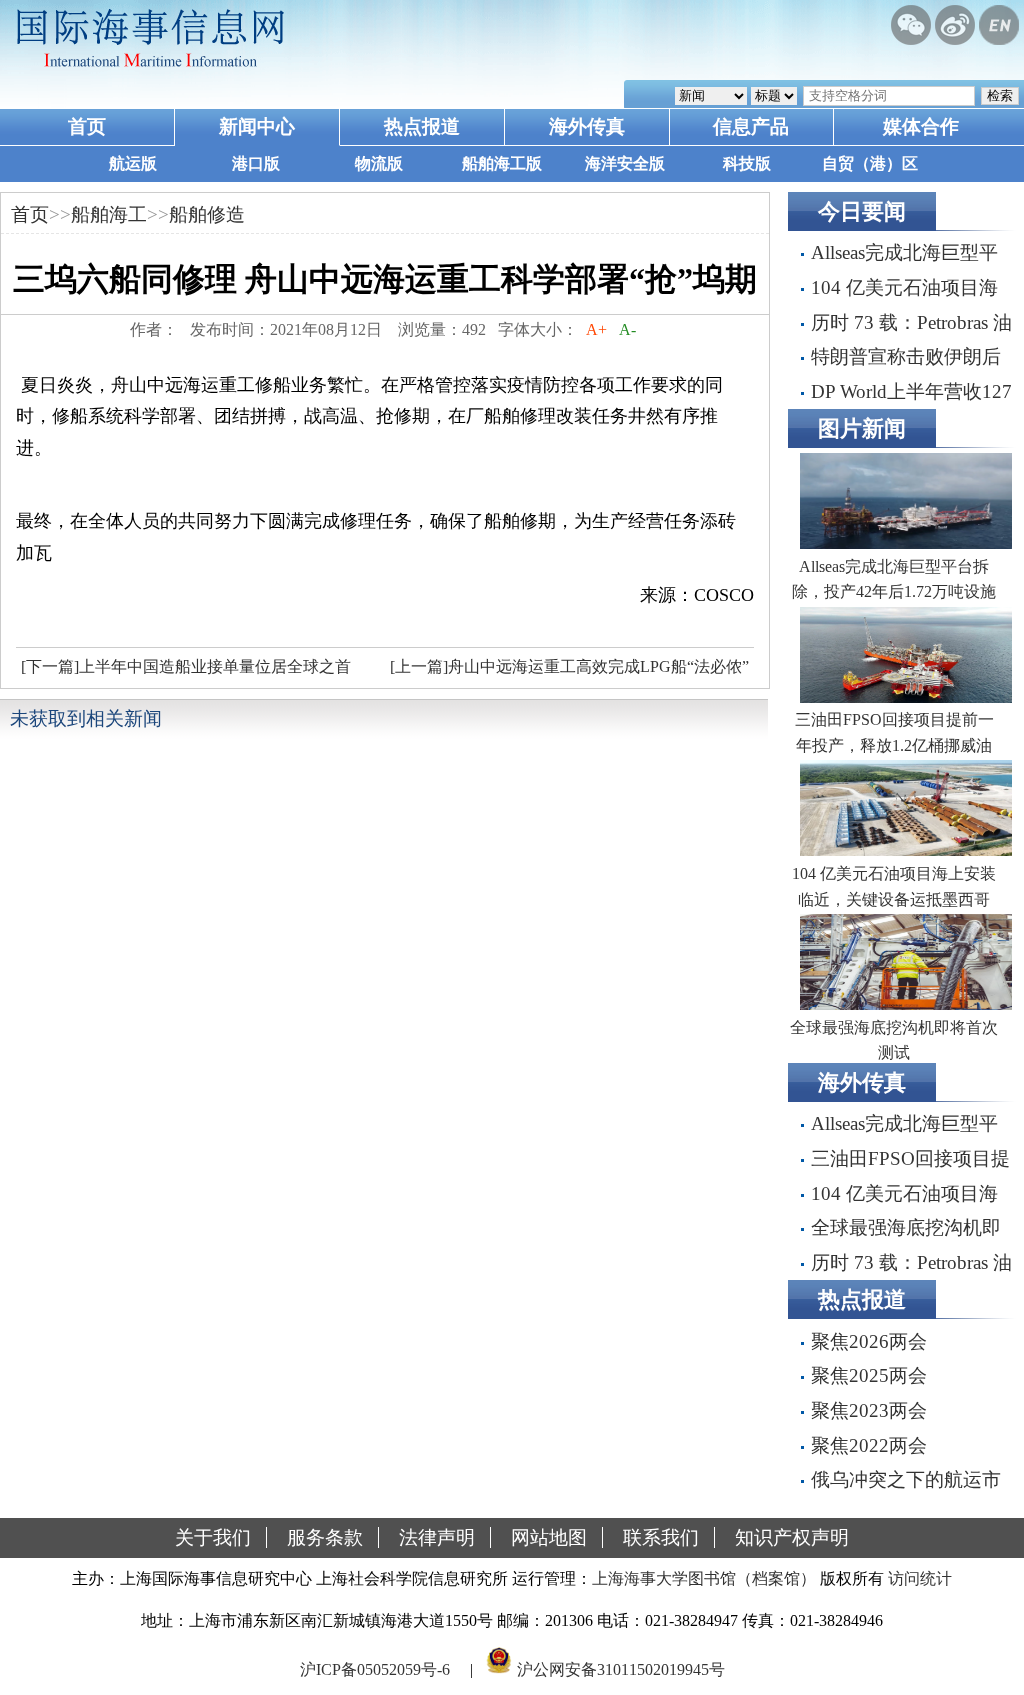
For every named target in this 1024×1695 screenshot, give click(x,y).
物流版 (379, 163)
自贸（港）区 (870, 163)
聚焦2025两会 (869, 1375)
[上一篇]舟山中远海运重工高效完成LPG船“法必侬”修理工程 (567, 672)
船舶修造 (207, 214)
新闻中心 (257, 126)
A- (627, 329)
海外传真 (587, 126)
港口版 (256, 163)
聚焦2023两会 (869, 1410)
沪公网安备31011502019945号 (621, 1668)
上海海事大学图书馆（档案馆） (704, 1578)
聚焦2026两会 (869, 1341)
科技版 (747, 163)
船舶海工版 (502, 163)
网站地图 (549, 1537)
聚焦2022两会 (869, 1445)
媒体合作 (921, 126)
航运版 (133, 163)
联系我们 (661, 1537)
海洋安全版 (625, 163)
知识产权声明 (792, 1537)
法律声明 (437, 1537)
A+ (596, 329)
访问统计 (920, 1578)
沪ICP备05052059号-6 (375, 1668)
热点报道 (422, 126)
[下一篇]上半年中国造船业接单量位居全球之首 (186, 666)
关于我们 (213, 1537)
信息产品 (751, 126)
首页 (87, 126)
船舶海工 (109, 214)
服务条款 (325, 1537)
